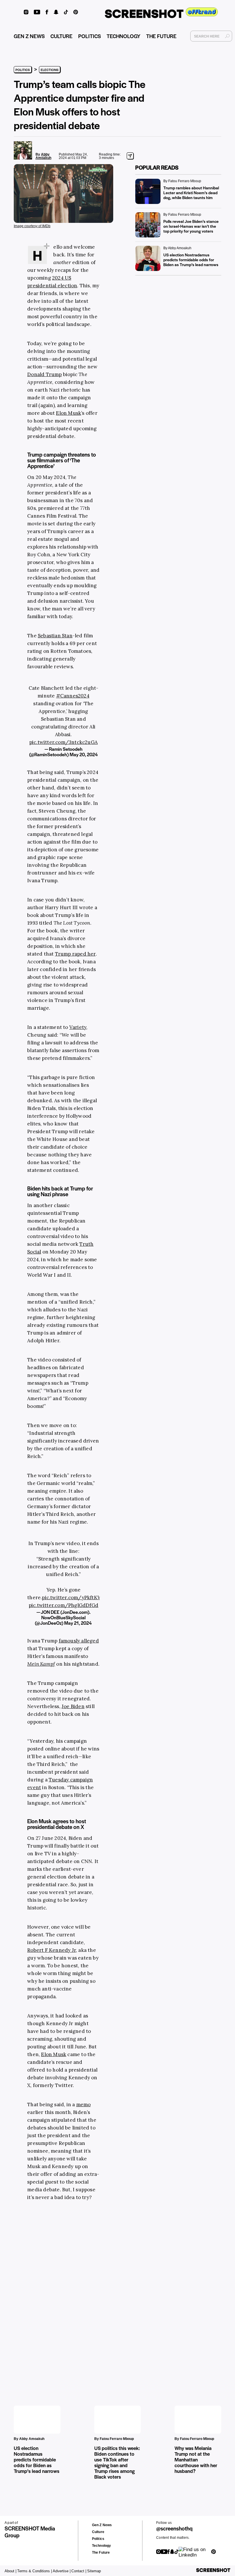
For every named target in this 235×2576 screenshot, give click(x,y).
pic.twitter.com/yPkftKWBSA (76, 1598)
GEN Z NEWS (29, 36)
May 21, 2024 (78, 1623)
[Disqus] (32, 2294)
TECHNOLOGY (124, 36)
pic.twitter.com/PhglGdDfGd (63, 1605)
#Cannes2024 (73, 696)
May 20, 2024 (84, 754)
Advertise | (62, 2571)
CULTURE (61, 36)
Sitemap (94, 2571)
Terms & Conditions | (35, 2571)
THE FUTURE (161, 36)
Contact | (79, 2571)
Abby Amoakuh (43, 156)
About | (10, 2571)
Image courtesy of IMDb (32, 226)
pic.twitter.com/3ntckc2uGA (63, 742)
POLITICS (90, 36)
